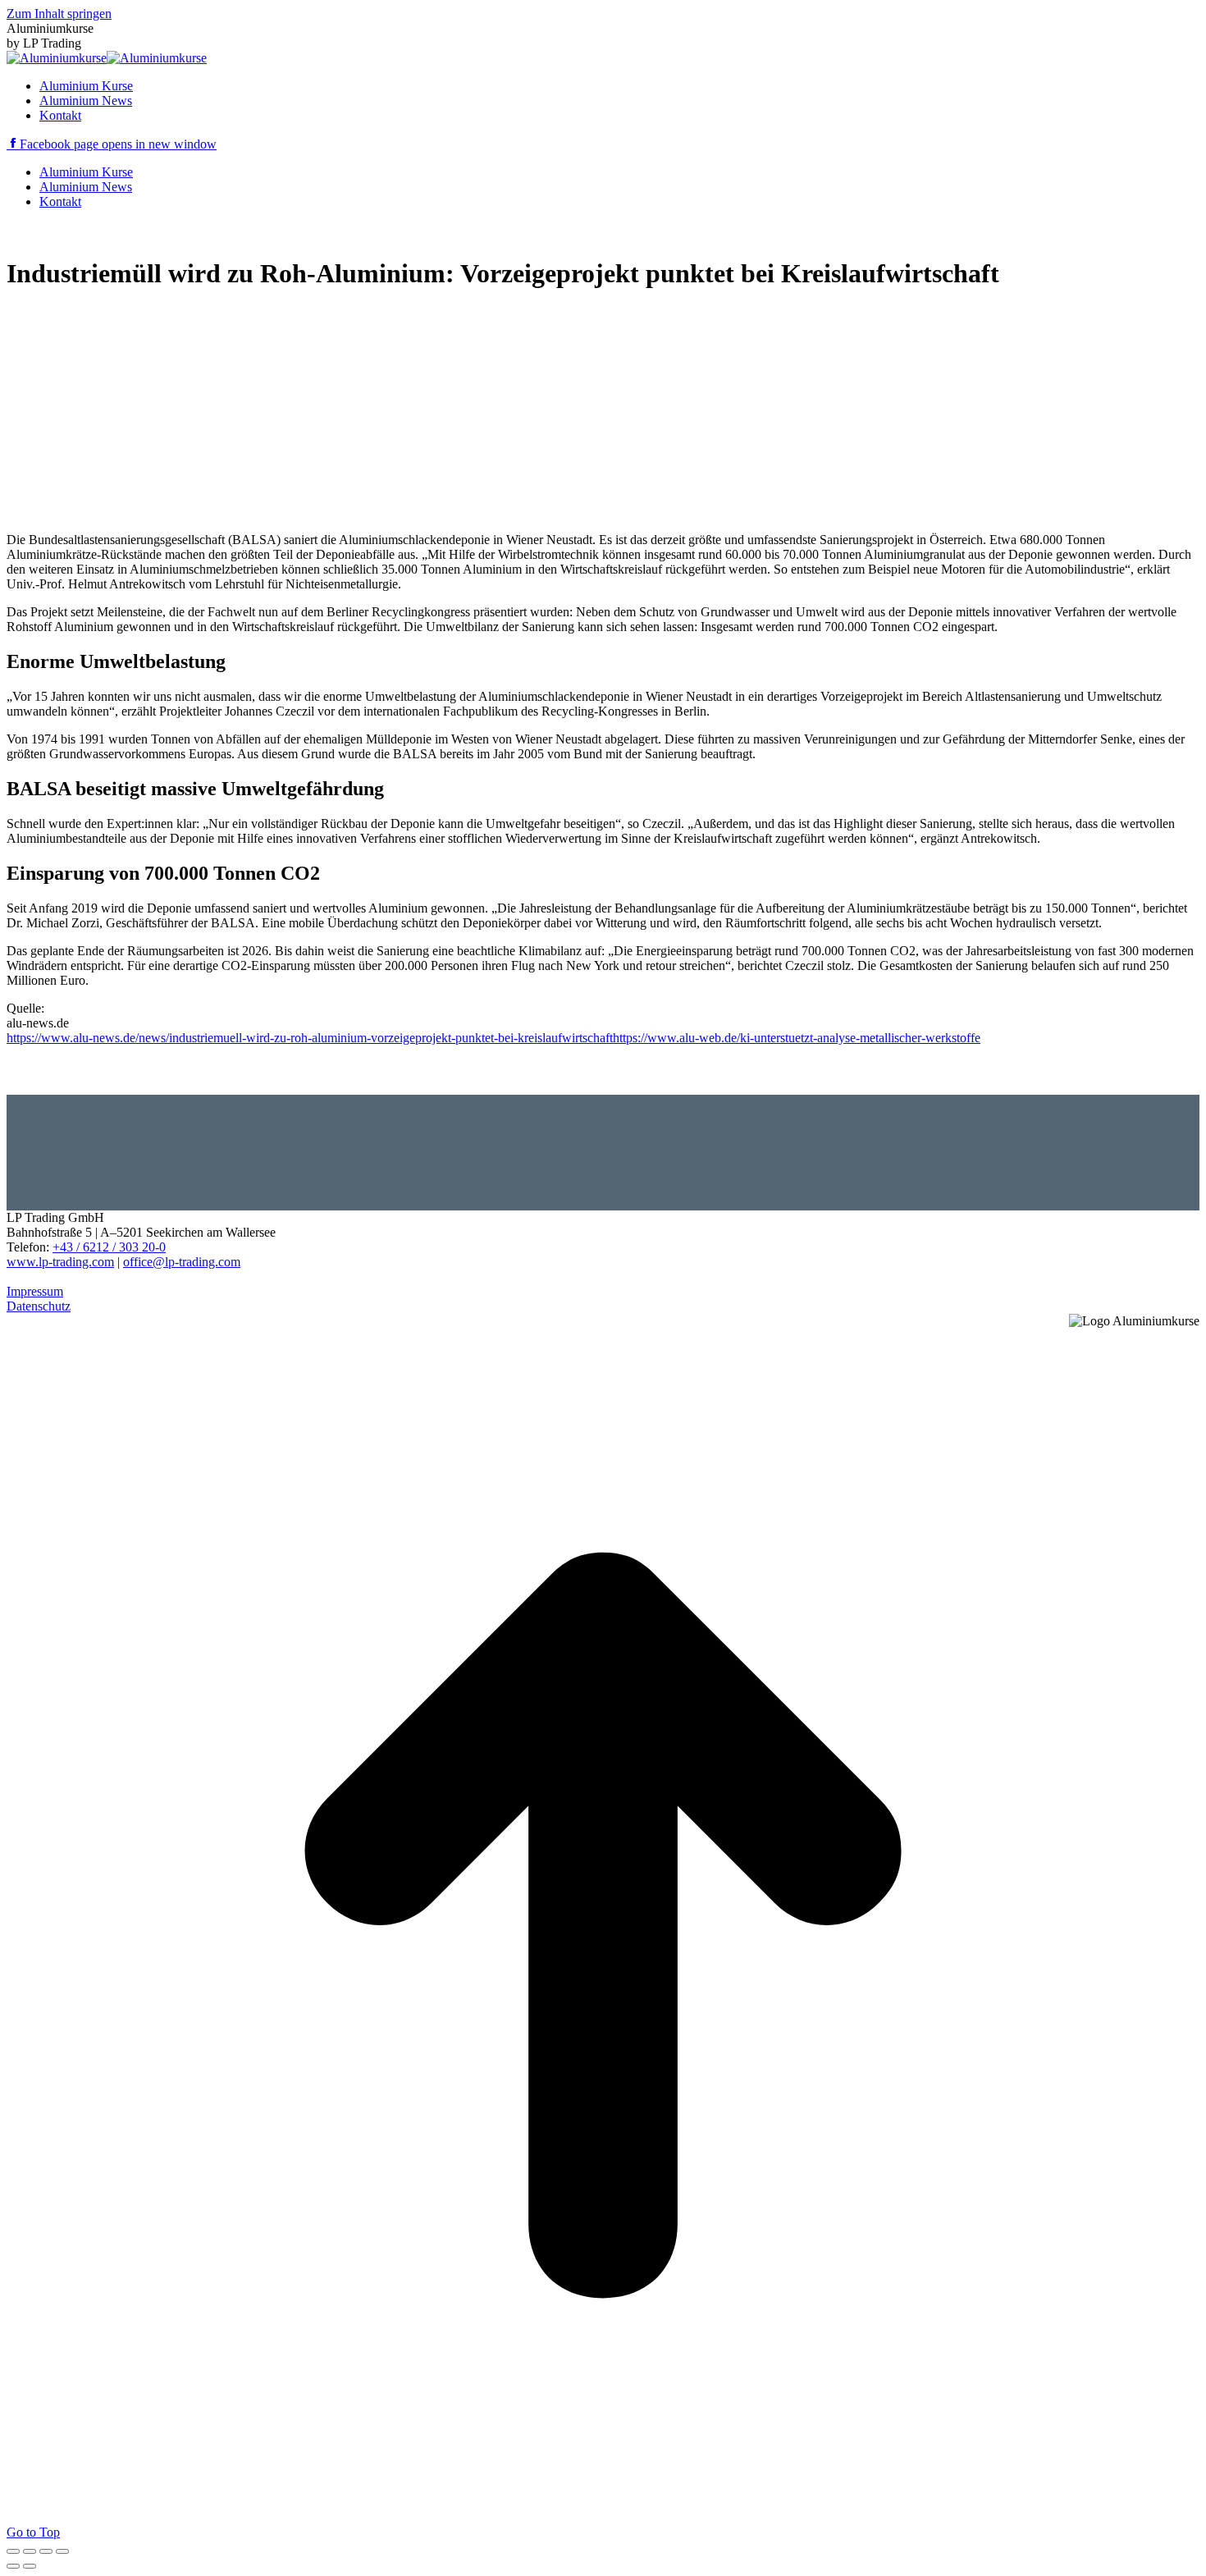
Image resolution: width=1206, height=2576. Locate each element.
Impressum (35, 1291)
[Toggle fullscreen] (46, 2551)
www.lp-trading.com (60, 1262)
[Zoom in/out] (62, 2551)
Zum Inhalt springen (59, 14)
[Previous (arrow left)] (13, 2566)
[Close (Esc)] (13, 2551)
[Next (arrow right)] (30, 2566)
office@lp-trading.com (182, 1262)
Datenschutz (39, 1306)
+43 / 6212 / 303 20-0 (109, 1247)
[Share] (30, 2551)
